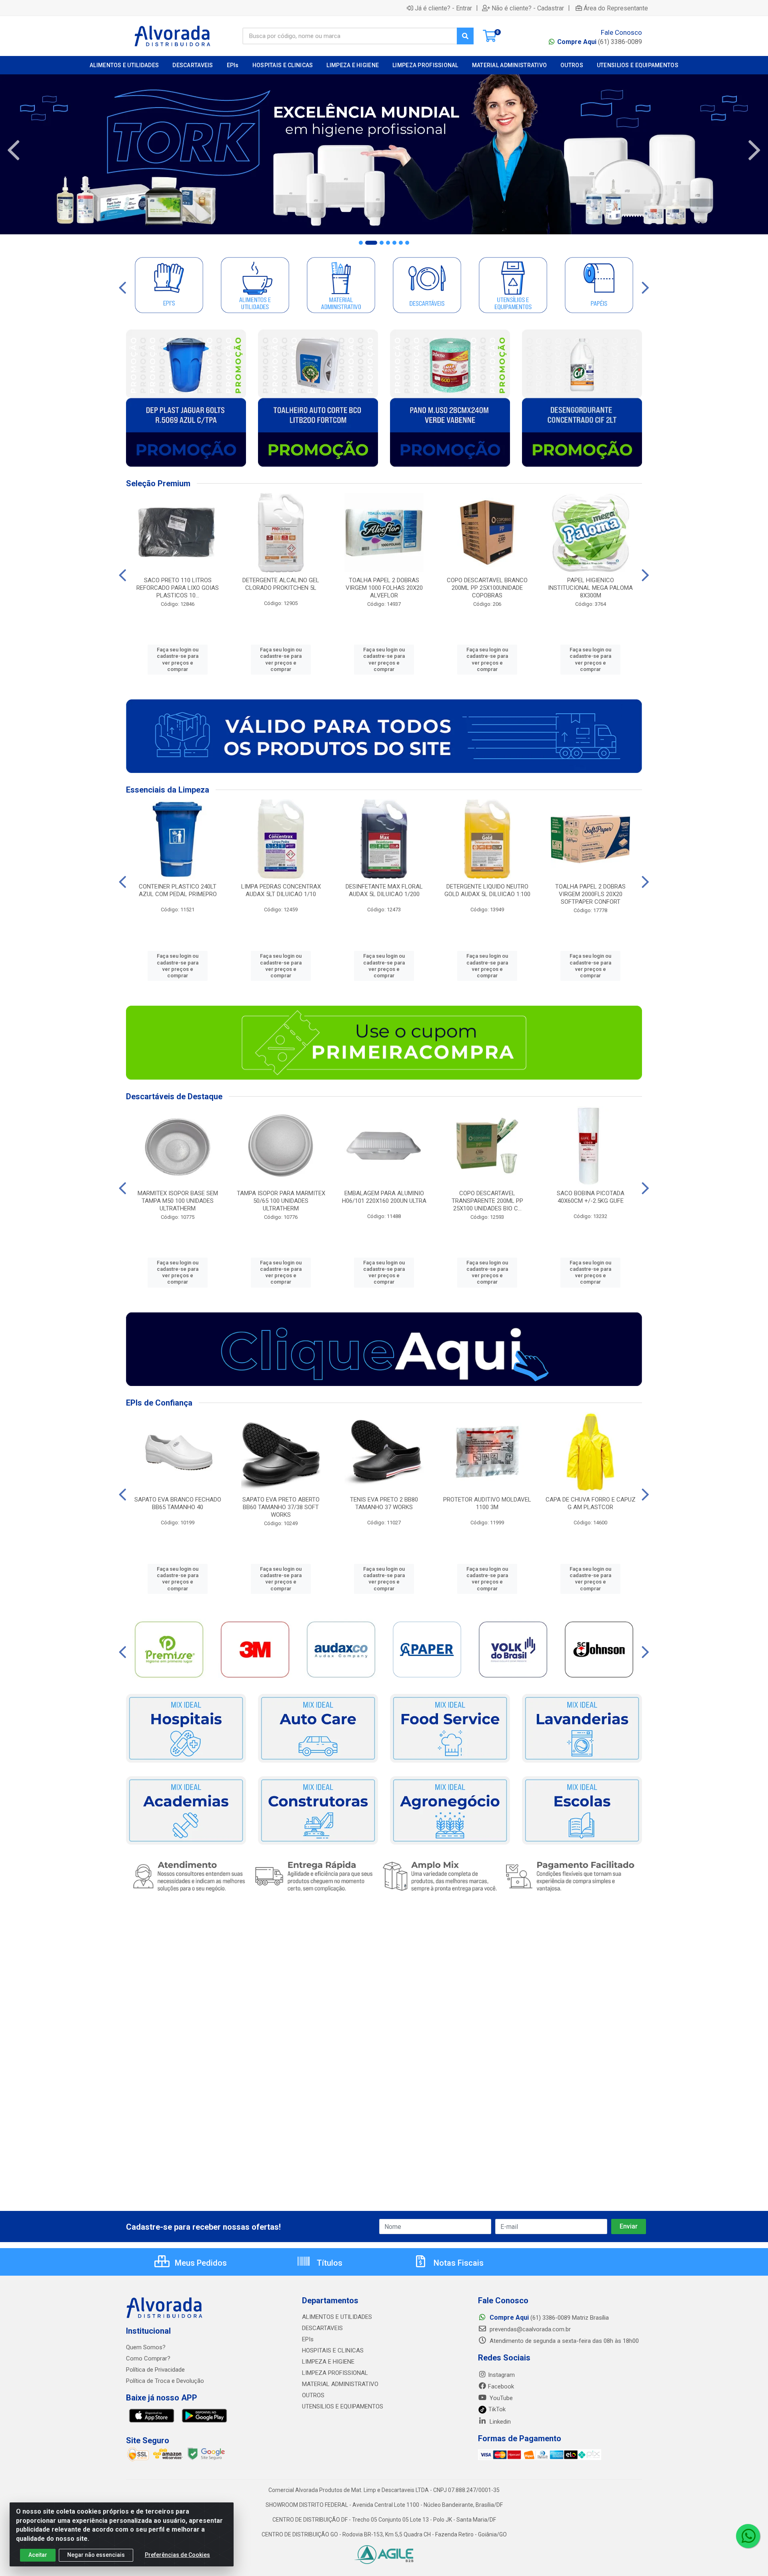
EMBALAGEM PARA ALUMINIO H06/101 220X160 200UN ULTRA (384, 1197)
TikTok (496, 2409)
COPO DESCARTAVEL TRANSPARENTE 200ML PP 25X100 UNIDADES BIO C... (487, 1201)
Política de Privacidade (155, 2370)
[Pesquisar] (465, 36)
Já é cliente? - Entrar (443, 8)
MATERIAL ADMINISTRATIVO (340, 2384)
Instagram (501, 2375)
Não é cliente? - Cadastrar (528, 8)
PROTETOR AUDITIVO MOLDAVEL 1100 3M (487, 1503)
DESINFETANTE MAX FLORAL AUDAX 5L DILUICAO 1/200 (384, 890)
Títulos (329, 2263)
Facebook (501, 2386)
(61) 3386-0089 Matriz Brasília (549, 2318)
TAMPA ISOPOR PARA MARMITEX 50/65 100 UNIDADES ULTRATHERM (281, 1201)
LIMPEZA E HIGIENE (328, 2362)
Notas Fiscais (458, 2263)
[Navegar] (14, 150)
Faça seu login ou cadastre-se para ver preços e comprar (178, 659)
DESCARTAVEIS (322, 2328)
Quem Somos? (146, 2347)
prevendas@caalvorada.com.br (529, 2329)
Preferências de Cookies (177, 2555)
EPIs (308, 2339)
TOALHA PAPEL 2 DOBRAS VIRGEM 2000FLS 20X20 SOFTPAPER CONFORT (590, 894)
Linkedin (499, 2422)
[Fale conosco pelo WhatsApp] (748, 2536)
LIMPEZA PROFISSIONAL (335, 2373)
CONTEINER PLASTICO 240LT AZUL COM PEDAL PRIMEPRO (178, 890)
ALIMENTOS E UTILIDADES (337, 2317)
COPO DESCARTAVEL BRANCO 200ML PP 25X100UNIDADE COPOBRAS (487, 588)
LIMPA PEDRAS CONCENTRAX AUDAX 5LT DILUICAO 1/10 (281, 890)
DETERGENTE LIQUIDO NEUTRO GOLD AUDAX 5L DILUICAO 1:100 (487, 890)
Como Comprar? (148, 2358)
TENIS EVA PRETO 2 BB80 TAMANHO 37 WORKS (384, 1503)
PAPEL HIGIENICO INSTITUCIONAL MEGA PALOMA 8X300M (590, 588)
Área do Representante (616, 8)
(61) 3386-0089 (600, 42)
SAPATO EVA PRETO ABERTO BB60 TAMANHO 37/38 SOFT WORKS (281, 1507)
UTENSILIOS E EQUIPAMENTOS (343, 2406)
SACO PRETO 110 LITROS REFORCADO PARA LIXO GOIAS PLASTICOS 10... (178, 588)
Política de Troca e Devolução (165, 2381)
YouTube (500, 2398)
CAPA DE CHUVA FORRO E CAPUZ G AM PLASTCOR (591, 1503)
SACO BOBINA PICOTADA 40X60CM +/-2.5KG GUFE (591, 1197)
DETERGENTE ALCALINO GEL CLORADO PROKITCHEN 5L (281, 584)
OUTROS (313, 2395)
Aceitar (38, 2555)
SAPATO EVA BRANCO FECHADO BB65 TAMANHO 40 (178, 1503)
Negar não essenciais (96, 2555)
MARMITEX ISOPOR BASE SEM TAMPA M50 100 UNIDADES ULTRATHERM (178, 1201)
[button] (361, 243)
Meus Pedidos (200, 2263)
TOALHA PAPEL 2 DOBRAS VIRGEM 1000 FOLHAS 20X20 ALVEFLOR (384, 588)
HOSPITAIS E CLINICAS (333, 2350)
